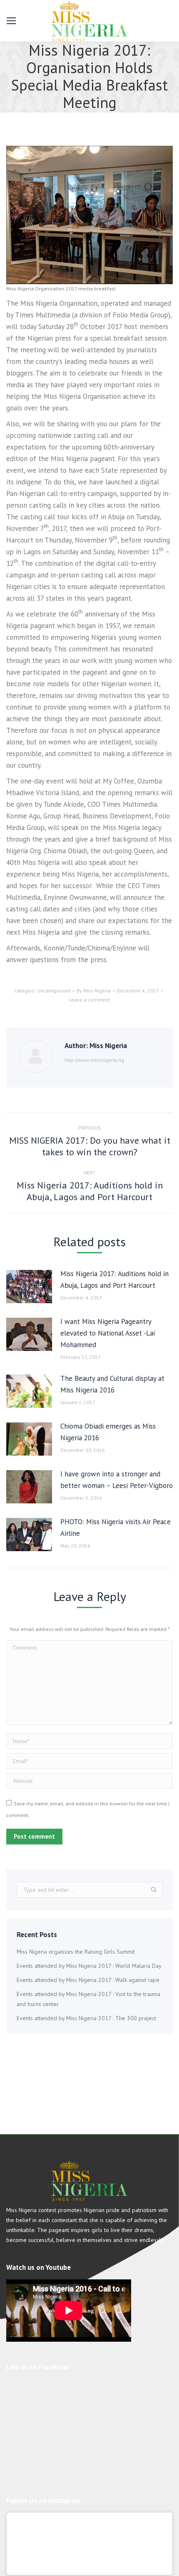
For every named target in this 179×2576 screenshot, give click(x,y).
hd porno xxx (63, 175)
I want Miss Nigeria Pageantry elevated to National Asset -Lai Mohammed (108, 1333)
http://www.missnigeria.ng (94, 1060)
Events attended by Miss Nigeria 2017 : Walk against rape (88, 1980)
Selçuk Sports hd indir (141, 291)
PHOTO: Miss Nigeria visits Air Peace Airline (116, 1527)
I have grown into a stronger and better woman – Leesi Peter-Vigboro (117, 1480)
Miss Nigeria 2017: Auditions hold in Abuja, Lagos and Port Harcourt (114, 1279)
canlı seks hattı (51, 361)
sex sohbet (104, 373)
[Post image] (29, 1287)
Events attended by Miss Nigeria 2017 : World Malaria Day (89, 1966)
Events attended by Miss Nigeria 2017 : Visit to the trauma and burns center (88, 1999)
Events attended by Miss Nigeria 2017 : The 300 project (86, 2018)
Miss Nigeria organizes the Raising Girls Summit (76, 1952)
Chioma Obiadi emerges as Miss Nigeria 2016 (108, 1432)
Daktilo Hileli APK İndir (86, 268)
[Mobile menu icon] (11, 21)
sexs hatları (77, 314)
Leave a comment (89, 1000)
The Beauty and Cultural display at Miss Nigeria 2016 (112, 1384)
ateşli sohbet (20, 408)
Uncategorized (54, 991)
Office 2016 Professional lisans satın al (81, 221)
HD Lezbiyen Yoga (138, 152)
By (94, 991)
